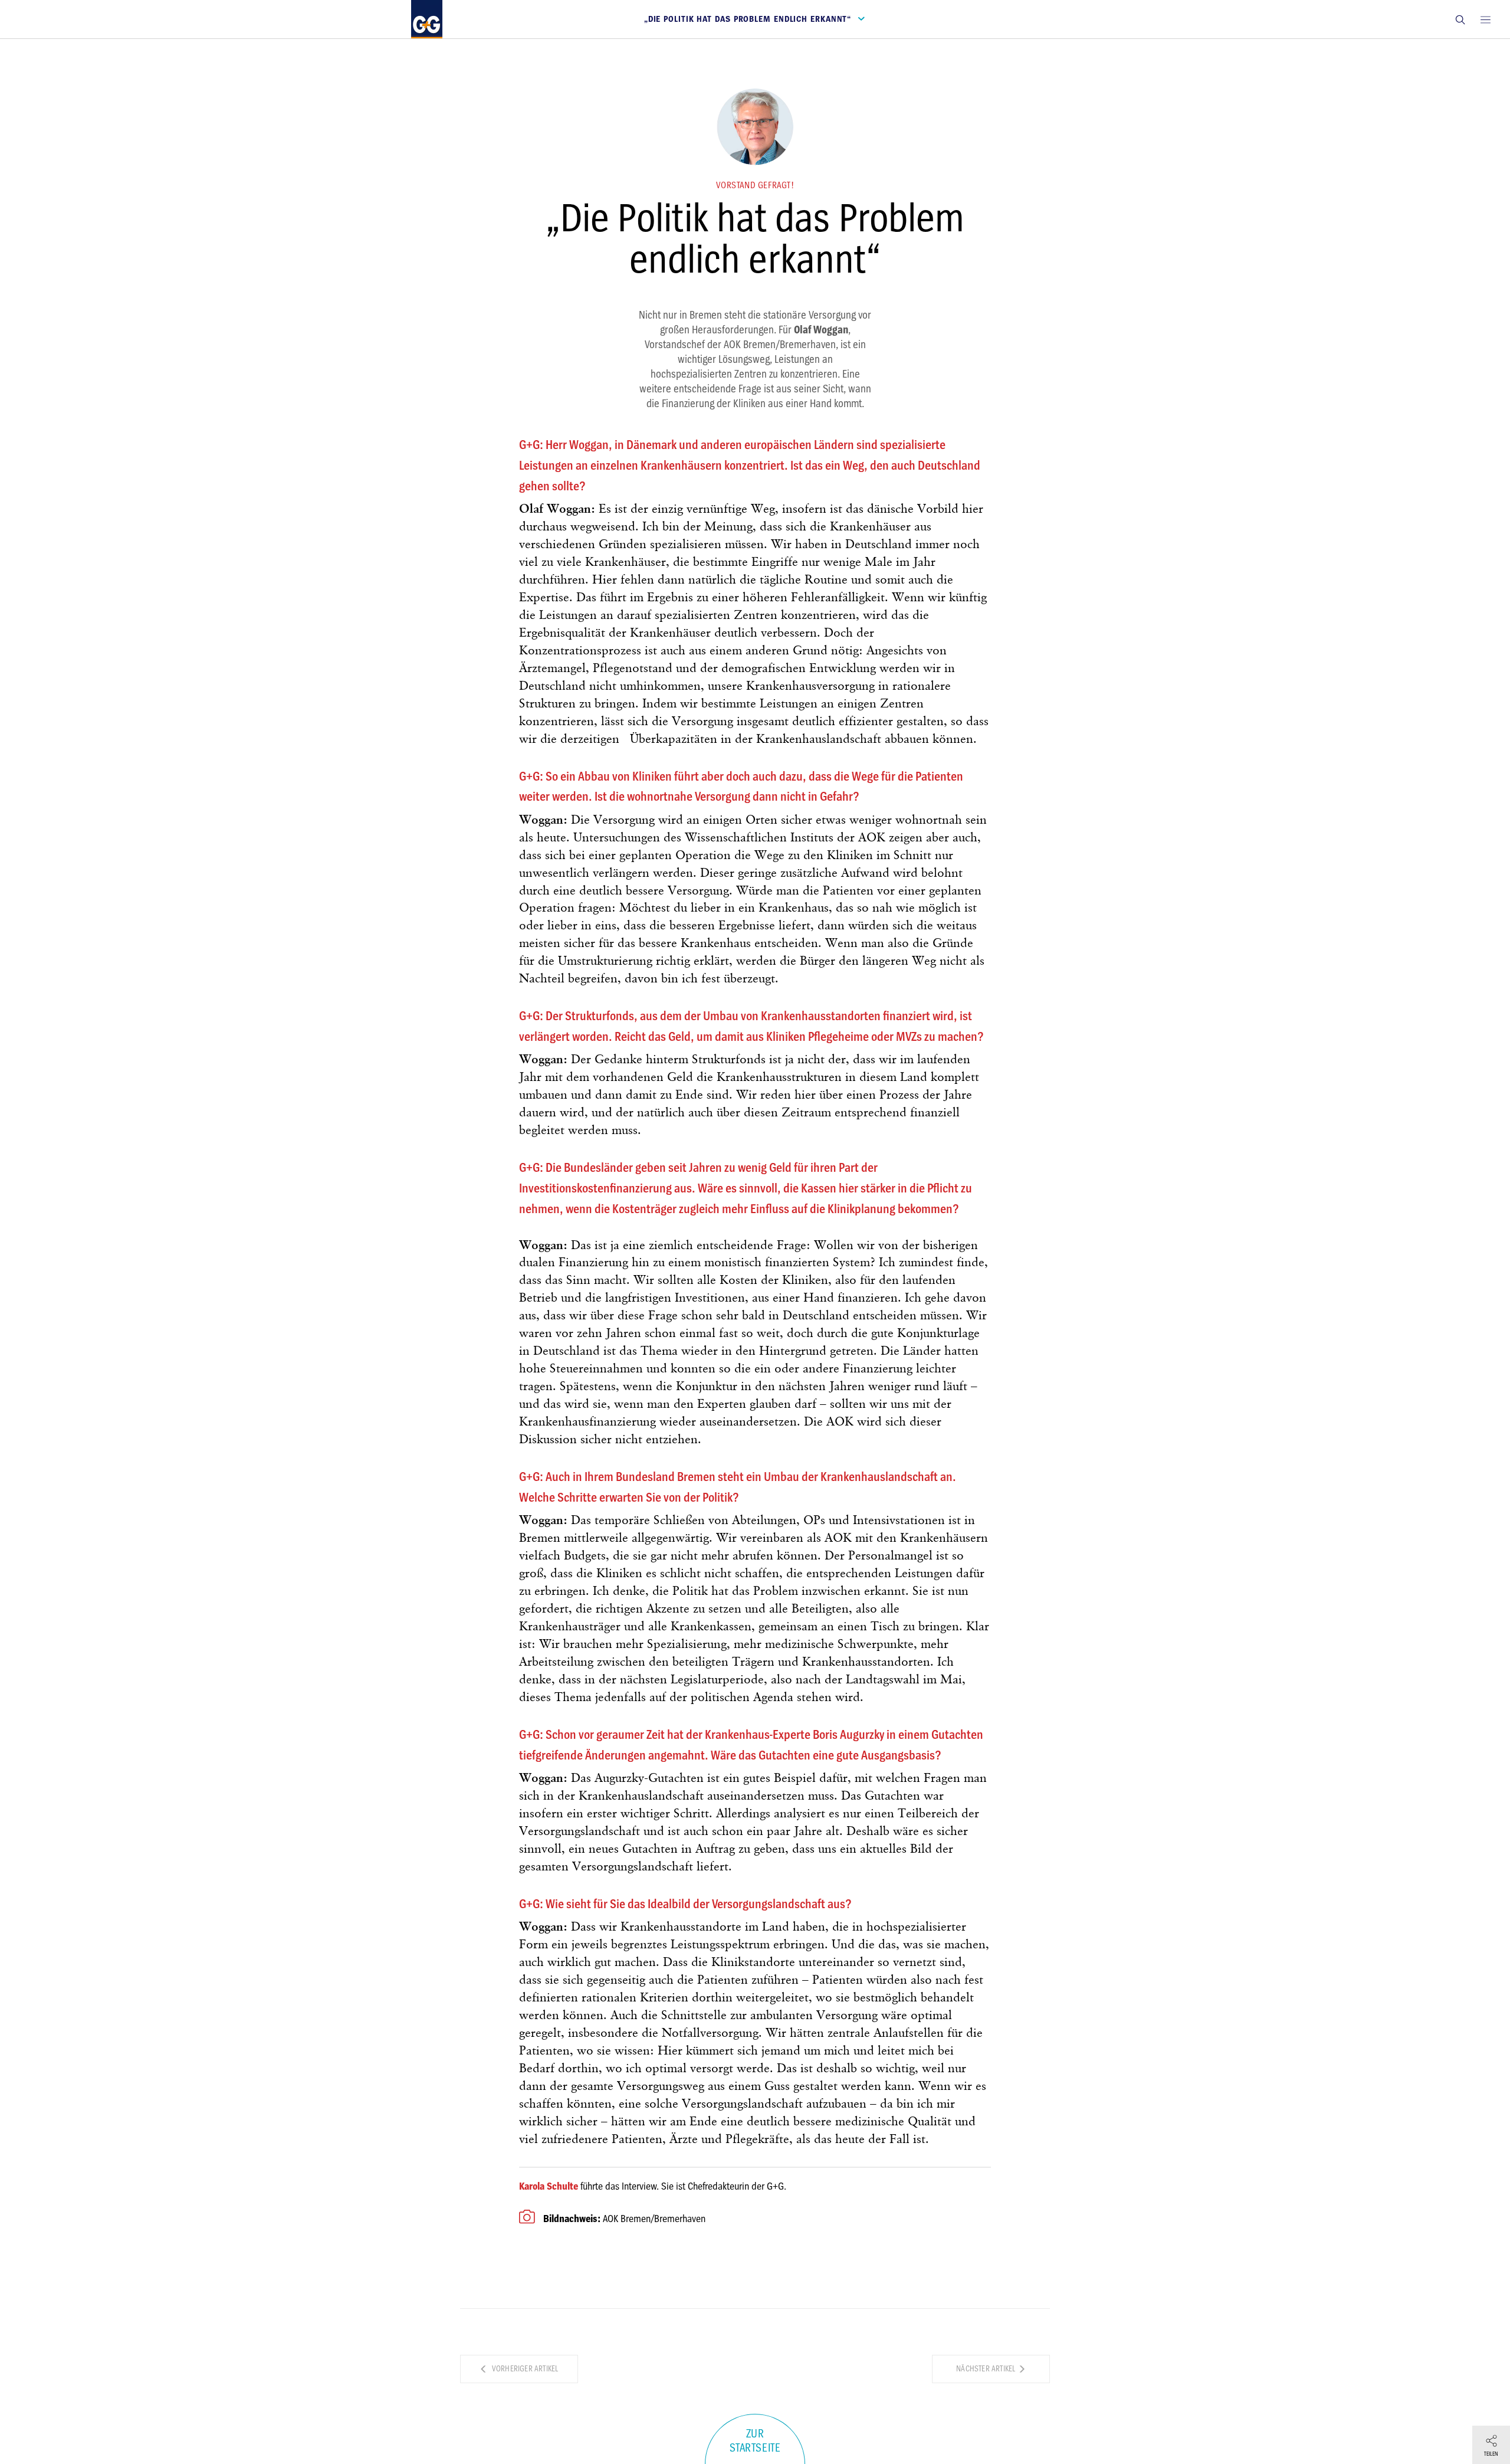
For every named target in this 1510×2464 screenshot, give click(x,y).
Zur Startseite (755, 2441)
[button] (1460, 19)
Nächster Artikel (987, 2369)
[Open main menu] (1485, 19)
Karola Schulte (549, 2186)
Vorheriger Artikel (524, 2369)
